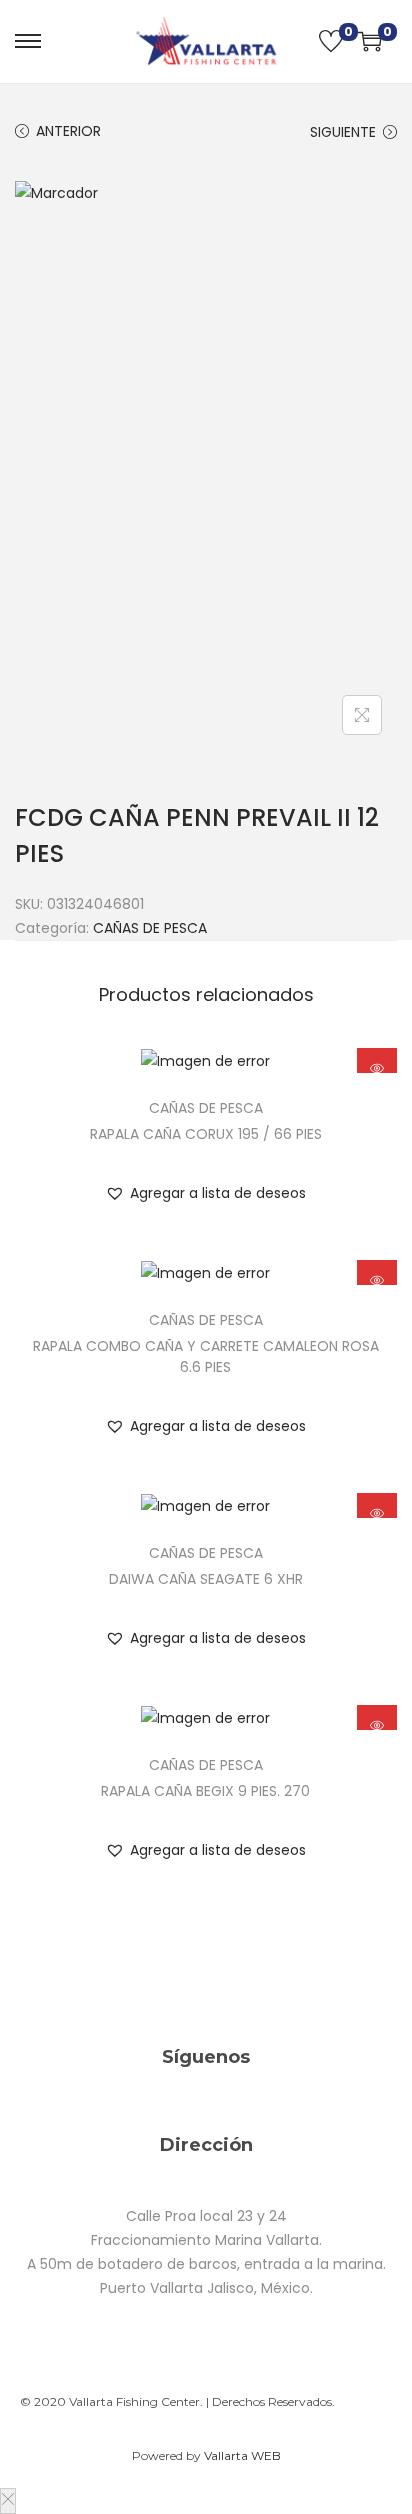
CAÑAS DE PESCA (150, 928)
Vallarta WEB (242, 2455)
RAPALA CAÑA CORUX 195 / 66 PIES (206, 1134)
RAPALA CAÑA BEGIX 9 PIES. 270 (205, 1791)
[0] (331, 41)
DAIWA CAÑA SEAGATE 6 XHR (206, 1579)
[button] (205, 1193)
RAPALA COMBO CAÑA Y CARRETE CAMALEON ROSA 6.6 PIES (206, 1356)
